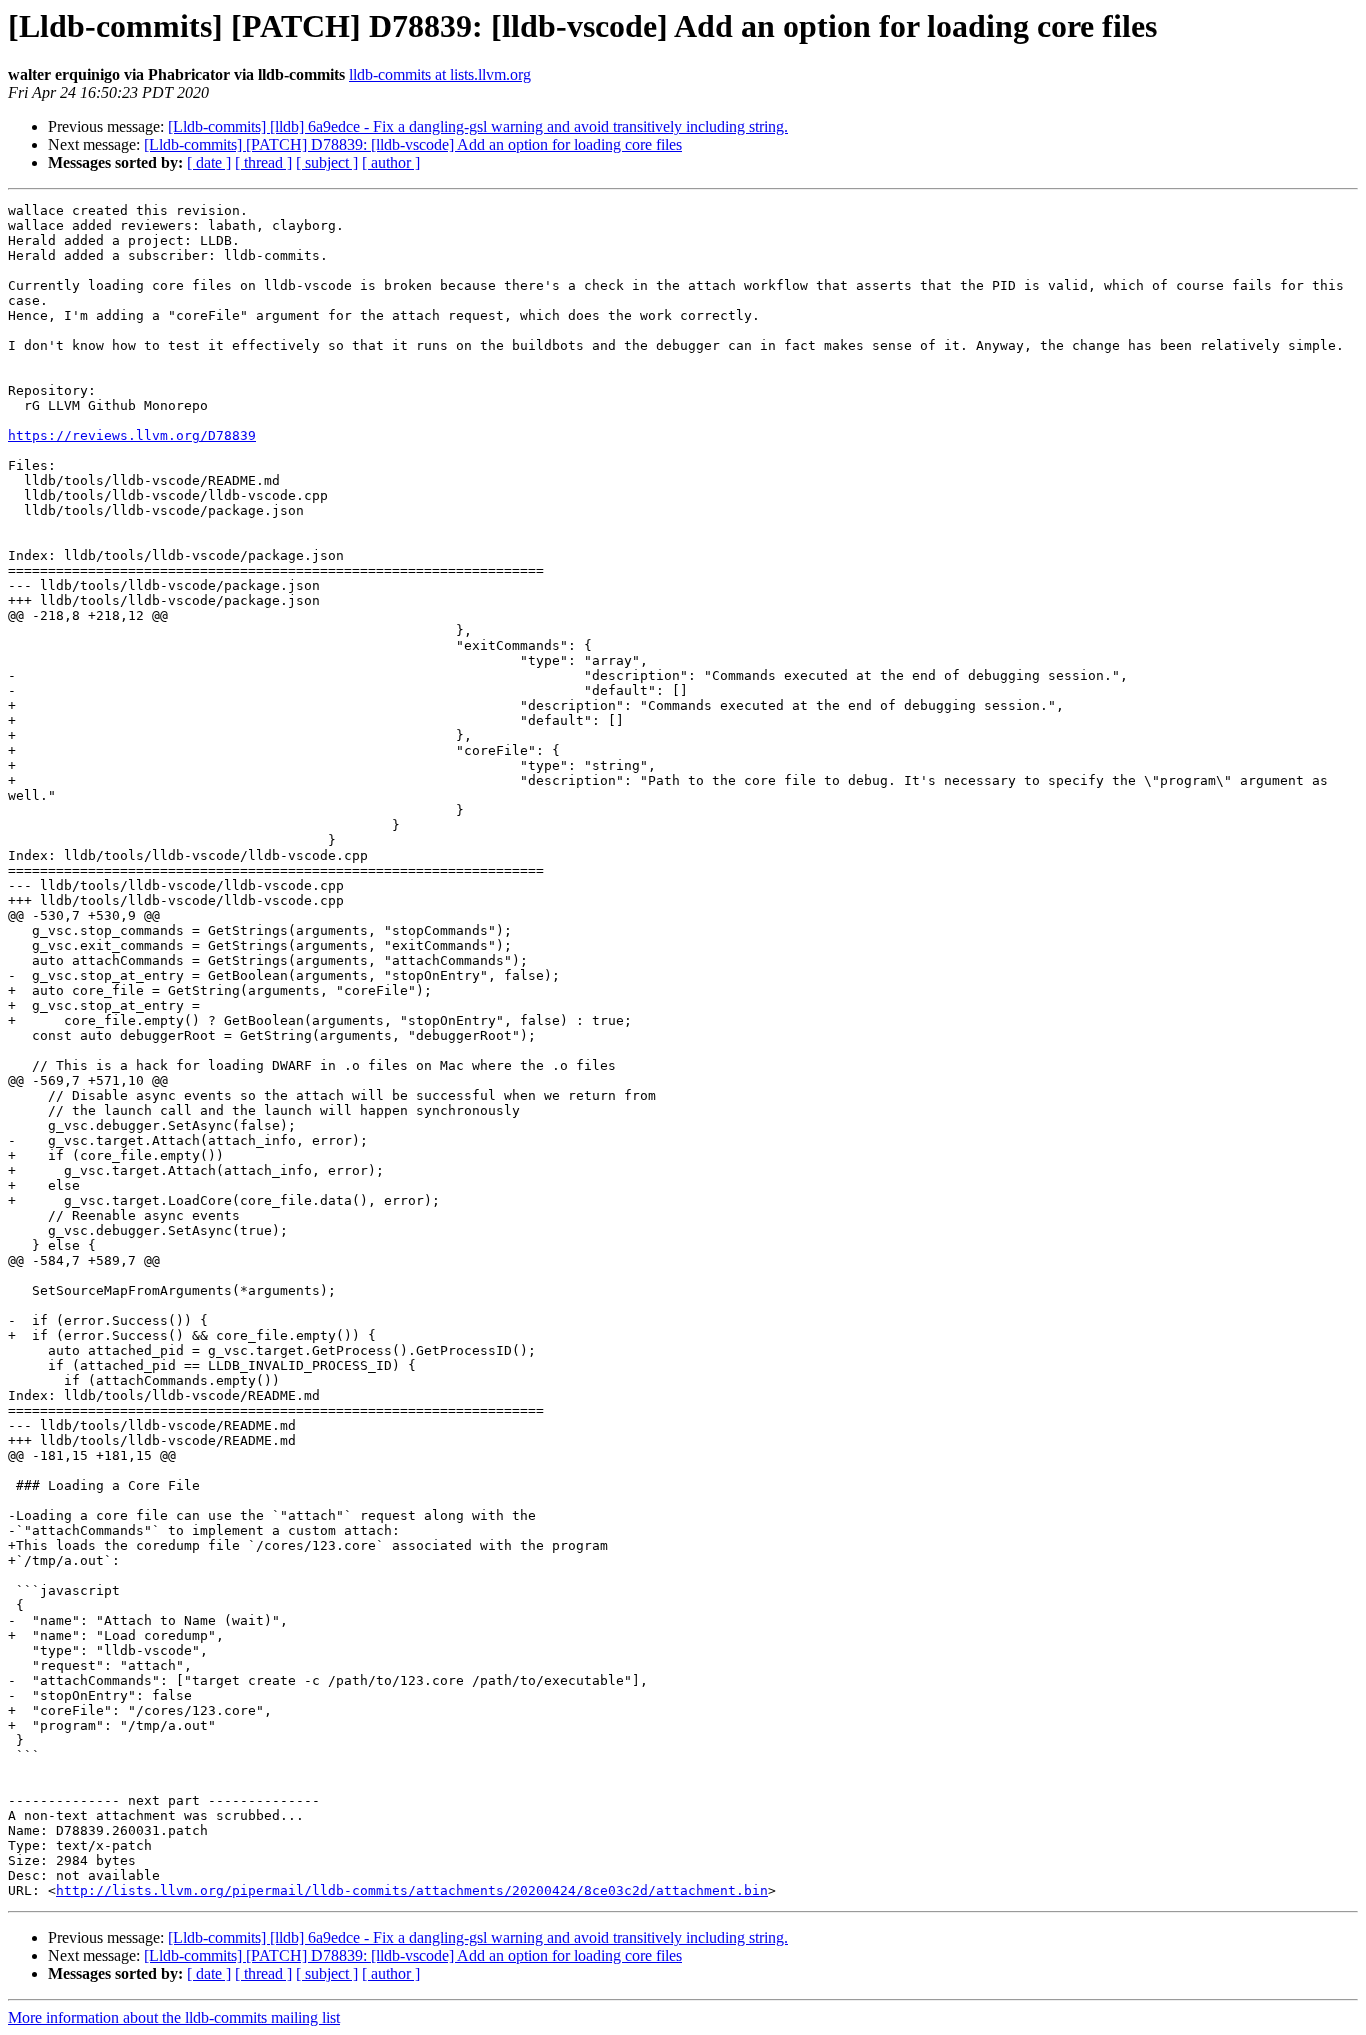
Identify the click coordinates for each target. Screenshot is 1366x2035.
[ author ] (391, 162)
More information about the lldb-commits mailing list (174, 2017)
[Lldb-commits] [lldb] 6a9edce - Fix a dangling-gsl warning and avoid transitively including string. (478, 126)
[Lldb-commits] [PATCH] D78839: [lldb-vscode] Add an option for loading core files (413, 144)
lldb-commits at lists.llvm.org (440, 74)
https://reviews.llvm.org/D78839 (132, 435)
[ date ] (209, 162)
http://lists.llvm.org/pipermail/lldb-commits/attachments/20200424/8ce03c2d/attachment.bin (412, 1890)
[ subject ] (327, 162)
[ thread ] (263, 162)
